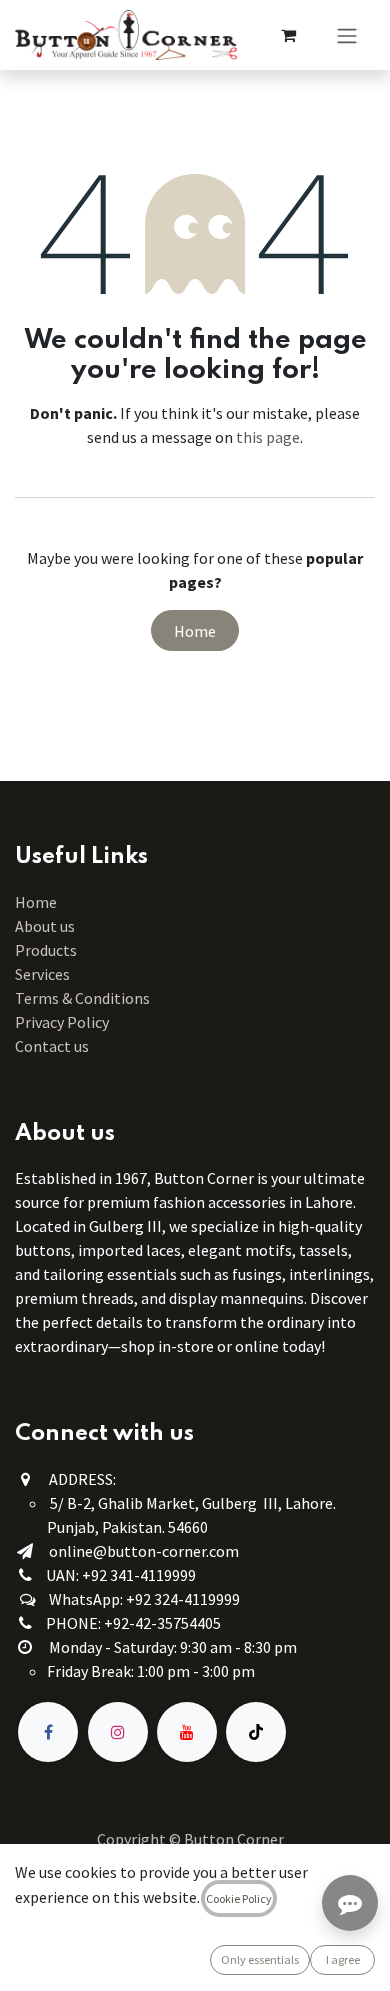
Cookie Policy (239, 1898)
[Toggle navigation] (347, 35)
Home (195, 631)
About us (45, 926)
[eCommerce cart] (288, 35)
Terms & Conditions (84, 998)
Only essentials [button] (260, 1959)
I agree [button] (343, 1959)
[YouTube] (187, 1732)
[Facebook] (48, 1732)
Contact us (52, 1046)
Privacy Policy (62, 1022)
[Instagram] (118, 1732)
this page (268, 437)
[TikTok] (256, 1732)
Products (46, 950)
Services (42, 974)
